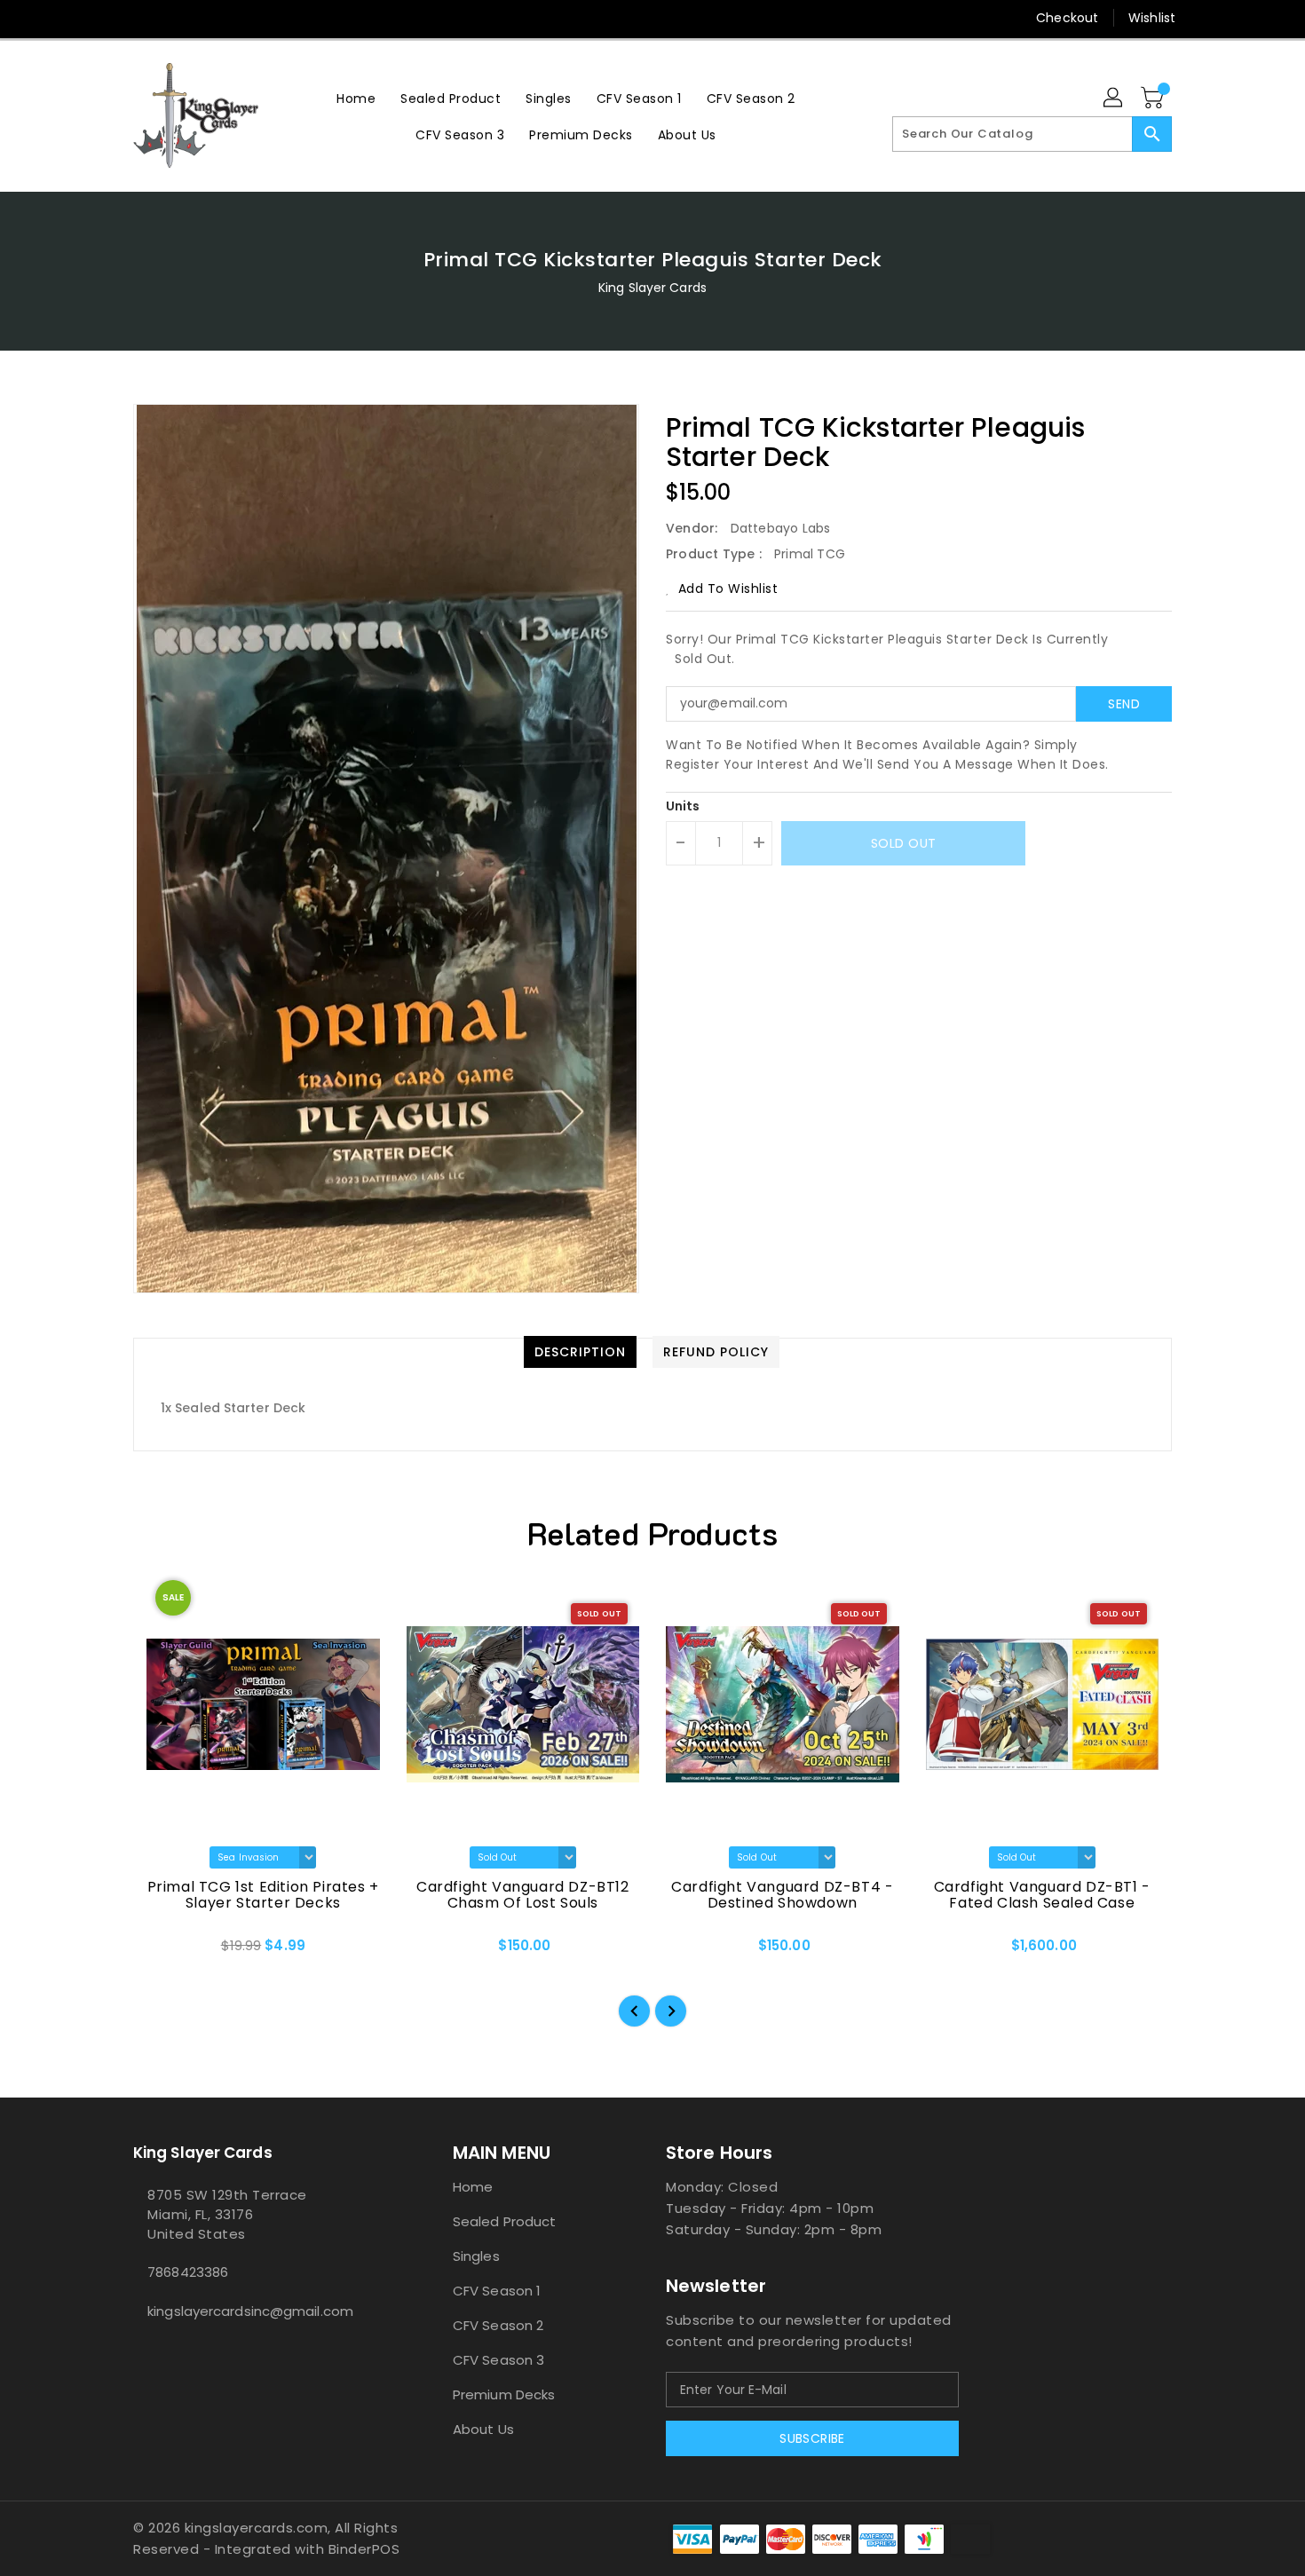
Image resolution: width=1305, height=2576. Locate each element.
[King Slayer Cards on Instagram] (176, 18)
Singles (476, 2256)
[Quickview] (162, 1951)
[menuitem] (356, 98)
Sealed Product (504, 2221)
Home (473, 2187)
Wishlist (1152, 18)
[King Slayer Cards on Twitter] (142, 18)
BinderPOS (364, 2549)
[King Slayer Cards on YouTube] (210, 18)
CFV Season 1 (497, 2291)
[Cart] (1154, 99)
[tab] (580, 1352)
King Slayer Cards (652, 288)
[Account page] (1114, 99)
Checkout (1067, 18)
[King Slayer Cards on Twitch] (243, 18)
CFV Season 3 (498, 2360)
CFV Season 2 (498, 2325)
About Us (483, 2429)
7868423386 (188, 2272)
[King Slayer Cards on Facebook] (108, 18)
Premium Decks (504, 2394)
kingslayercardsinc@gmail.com (250, 2311)
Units (683, 806)
